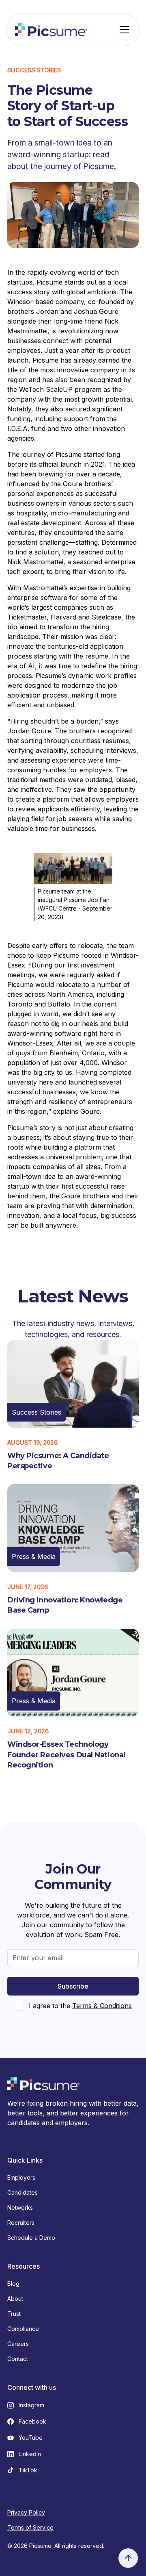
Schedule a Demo (31, 2238)
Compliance (23, 2329)
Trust (14, 2314)
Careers (18, 2344)
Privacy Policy (26, 2512)
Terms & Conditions (102, 2006)
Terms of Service (30, 2527)
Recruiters (21, 2223)
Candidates (23, 2192)
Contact (18, 2359)
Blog (13, 2284)
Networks (20, 2208)
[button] (123, 30)
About (15, 2299)
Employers (21, 2177)
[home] (51, 30)
